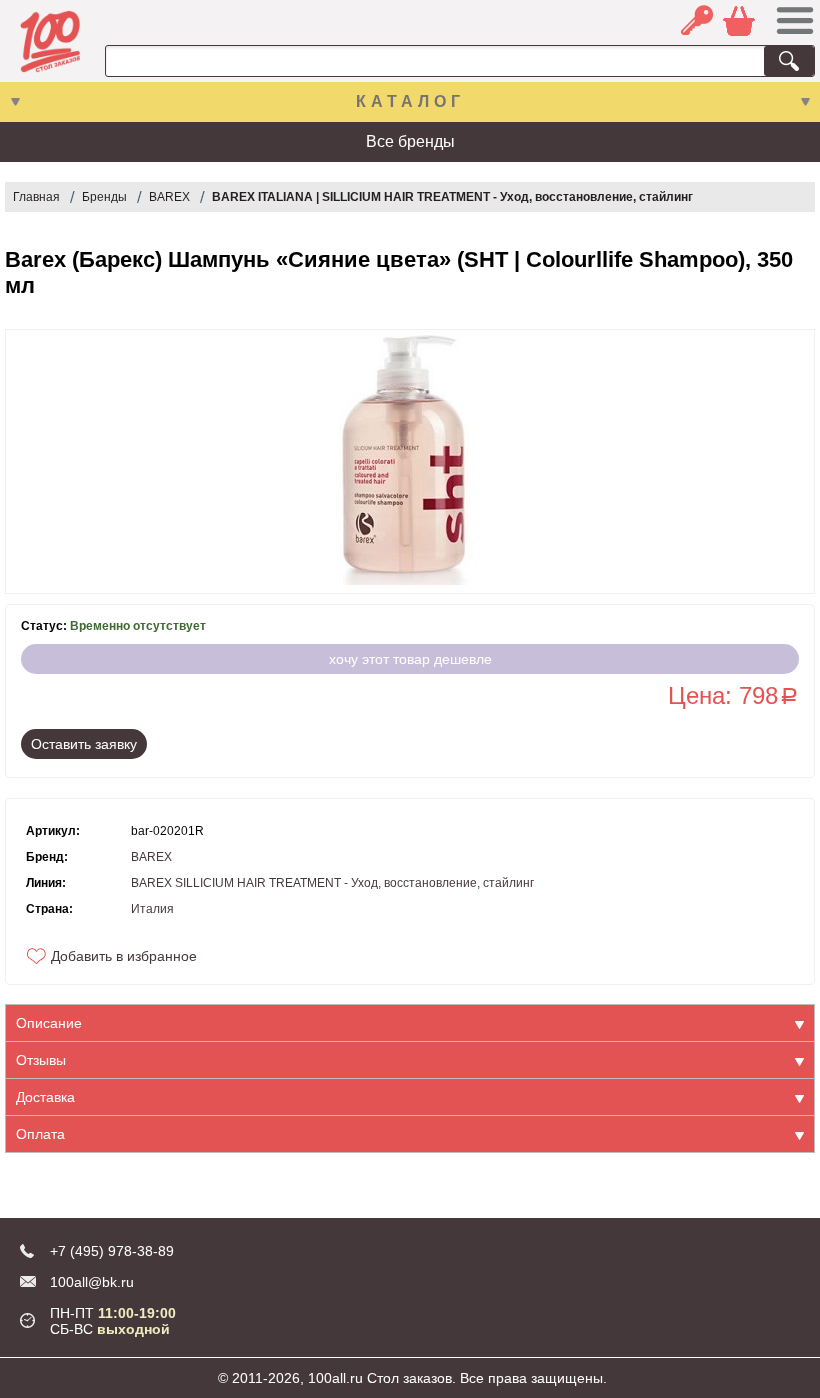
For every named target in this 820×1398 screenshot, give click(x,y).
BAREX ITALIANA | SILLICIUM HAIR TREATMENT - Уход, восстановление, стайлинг (452, 197)
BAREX (169, 197)
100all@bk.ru (92, 1282)
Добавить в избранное (124, 956)
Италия (152, 909)
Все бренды (410, 141)
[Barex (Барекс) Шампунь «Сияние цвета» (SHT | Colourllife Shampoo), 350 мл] (410, 461)
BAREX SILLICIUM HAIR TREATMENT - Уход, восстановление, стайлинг (332, 883)
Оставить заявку (84, 744)
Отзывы (41, 1060)
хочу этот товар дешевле (410, 659)
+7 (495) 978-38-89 (112, 1251)
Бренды (104, 197)
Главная (36, 197)
